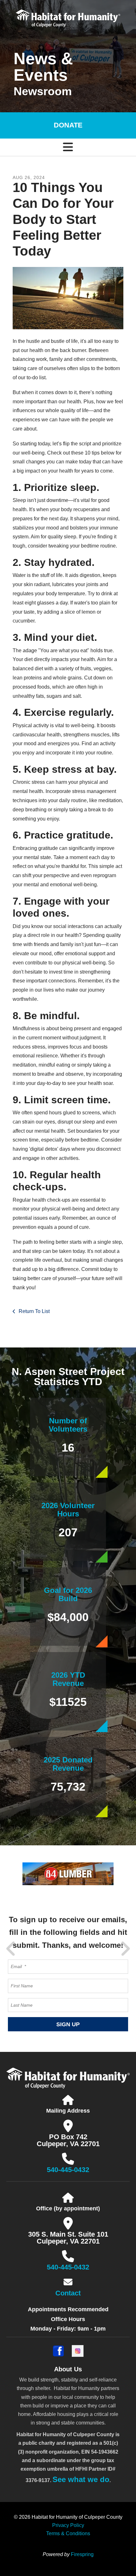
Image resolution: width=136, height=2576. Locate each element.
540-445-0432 (68, 2170)
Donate (68, 125)
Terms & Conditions (68, 2533)
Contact (68, 2293)
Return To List (34, 1311)
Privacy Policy (68, 2525)
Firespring (82, 2554)
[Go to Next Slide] (125, 1949)
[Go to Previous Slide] (11, 1949)
